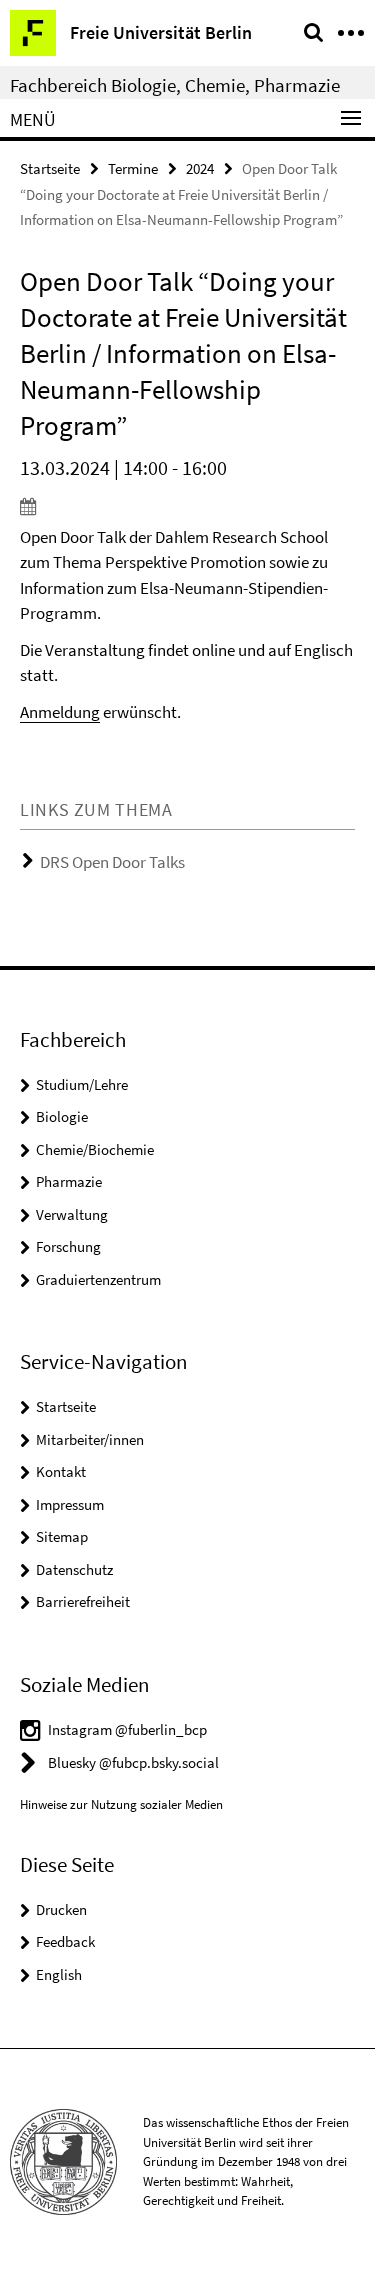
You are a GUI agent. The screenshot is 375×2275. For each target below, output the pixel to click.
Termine (133, 168)
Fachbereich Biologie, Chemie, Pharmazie (175, 85)
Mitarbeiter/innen (90, 1439)
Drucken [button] (61, 1909)
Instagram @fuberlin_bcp (127, 1729)
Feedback (65, 1941)
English (59, 1974)
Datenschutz (74, 1569)
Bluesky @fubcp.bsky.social (133, 1762)
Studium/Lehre (82, 1084)
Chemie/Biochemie (95, 1149)
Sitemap (62, 1536)
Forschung (68, 1246)
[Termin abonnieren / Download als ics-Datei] (187, 506)
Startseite (50, 168)
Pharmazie (69, 1181)
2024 (200, 168)
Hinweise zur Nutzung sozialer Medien (121, 1804)
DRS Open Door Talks (112, 862)
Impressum (70, 1504)
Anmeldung (60, 712)
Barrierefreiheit (83, 1601)
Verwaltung (72, 1214)
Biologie (62, 1116)
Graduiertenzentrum (98, 1279)
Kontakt (61, 1471)
